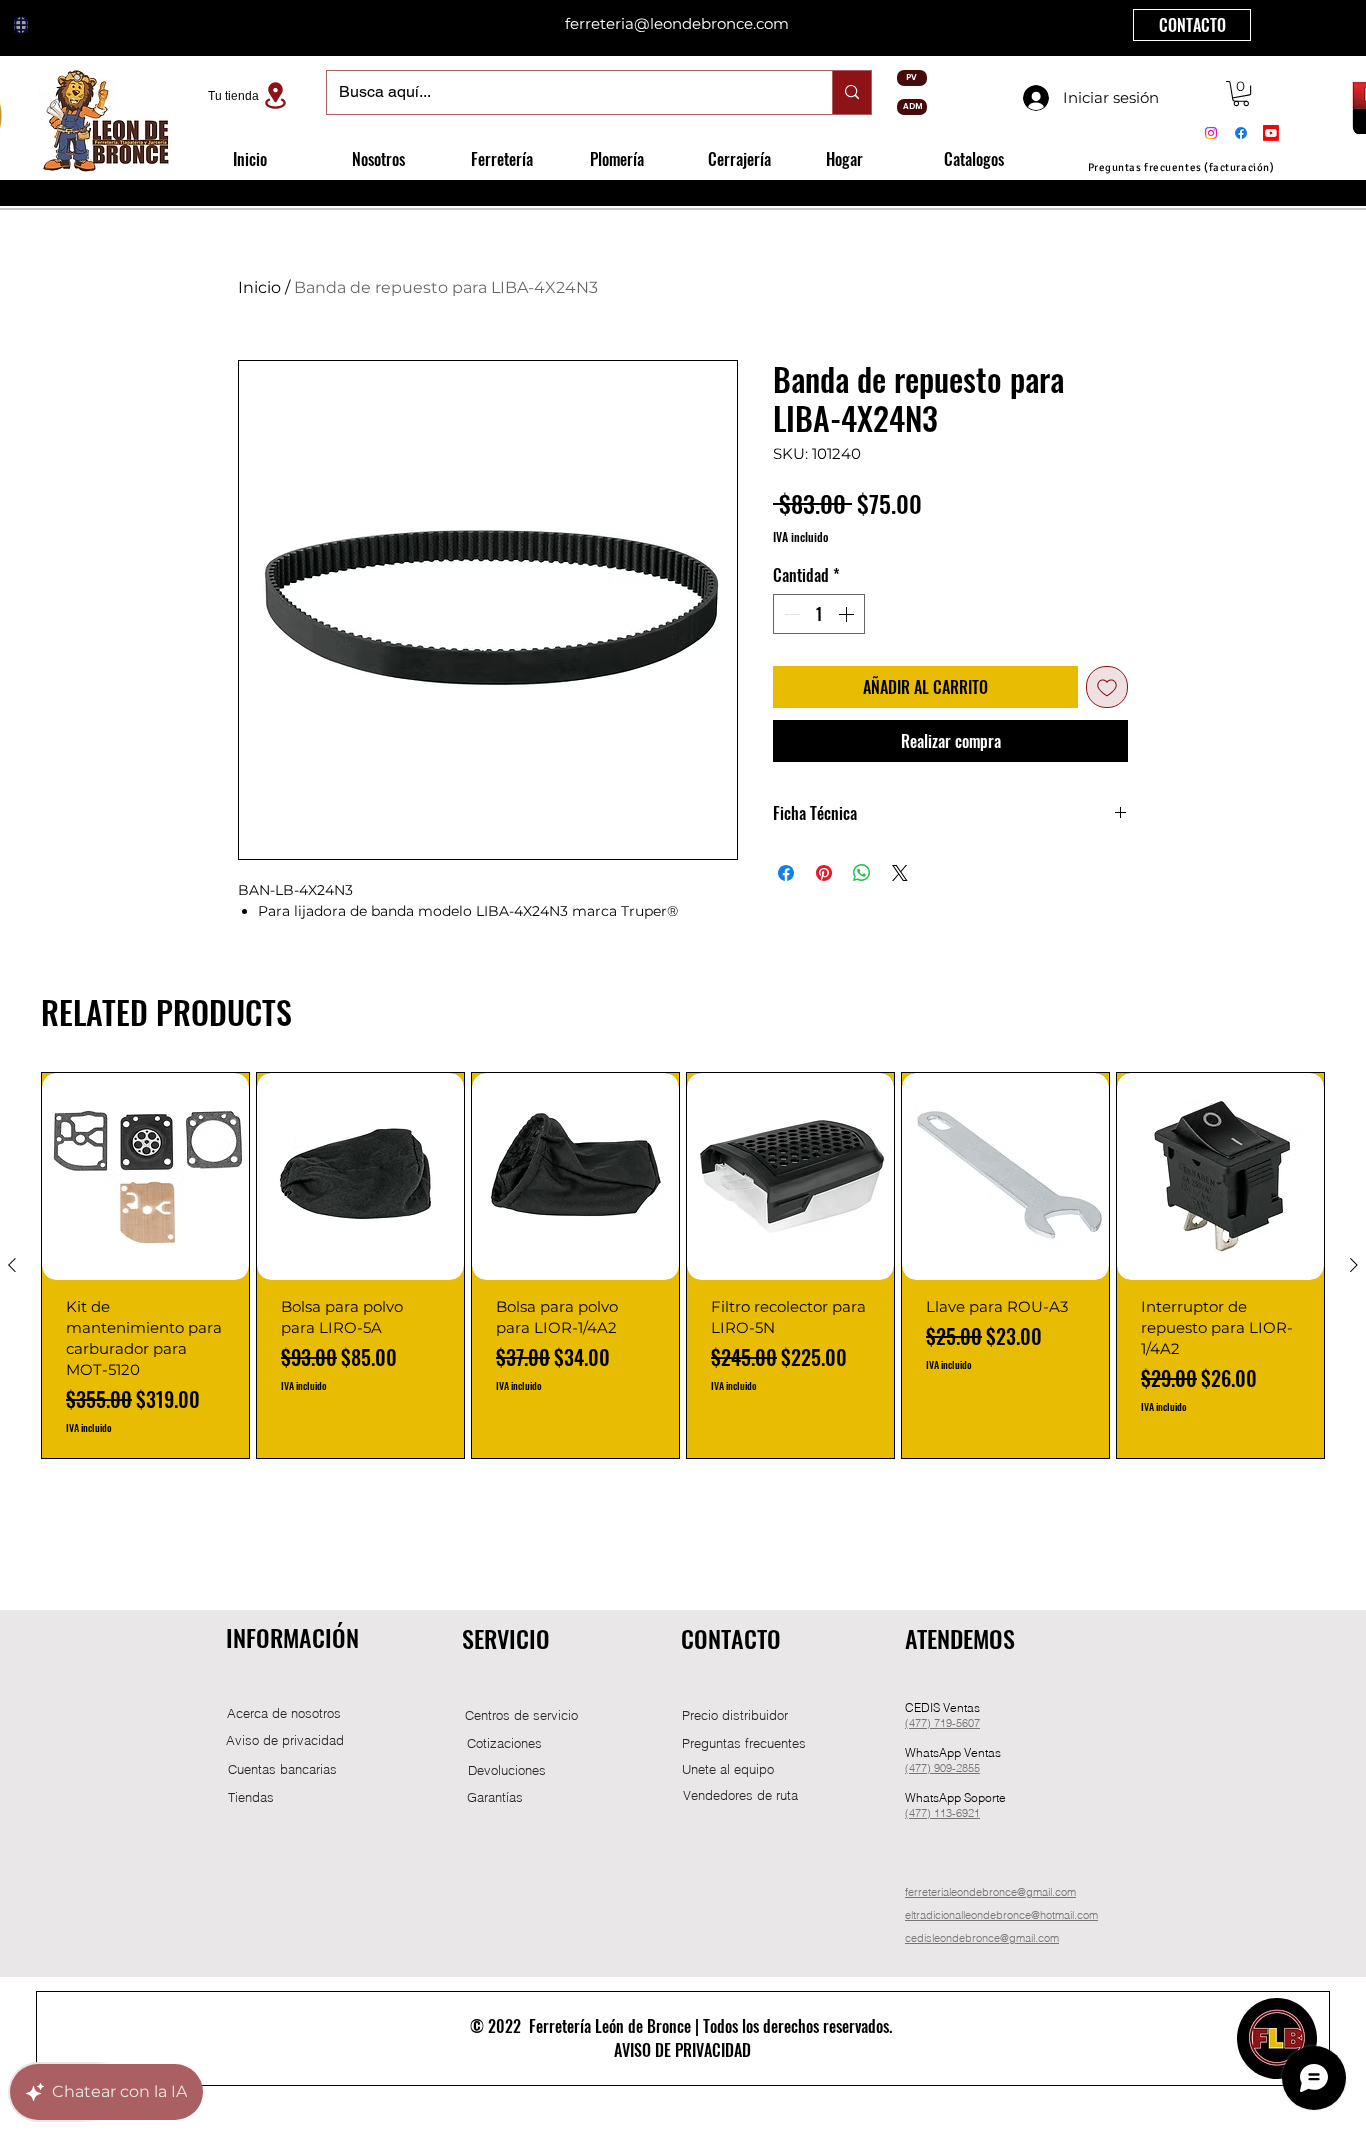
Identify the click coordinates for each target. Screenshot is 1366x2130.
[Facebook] (1241, 133)
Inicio (259, 287)
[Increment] (848, 614)
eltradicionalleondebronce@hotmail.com (1001, 1915)
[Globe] (21, 25)
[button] (1241, 93)
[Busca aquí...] (851, 92)
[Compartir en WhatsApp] (862, 873)
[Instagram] (1211, 133)
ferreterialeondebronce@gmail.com (990, 1892)
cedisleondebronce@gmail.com (982, 1938)
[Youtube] (1271, 133)
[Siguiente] (1354, 1265)
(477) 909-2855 (942, 1768)
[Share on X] (900, 873)
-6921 (966, 1813)
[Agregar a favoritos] (1107, 687)
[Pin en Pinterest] (824, 873)
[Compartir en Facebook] (786, 873)
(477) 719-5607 (707, 24)
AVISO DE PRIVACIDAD (682, 2050)
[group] (683, 1265)
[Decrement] (790, 614)
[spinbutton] (819, 614)
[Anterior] (12, 1265)
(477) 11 (925, 1813)
